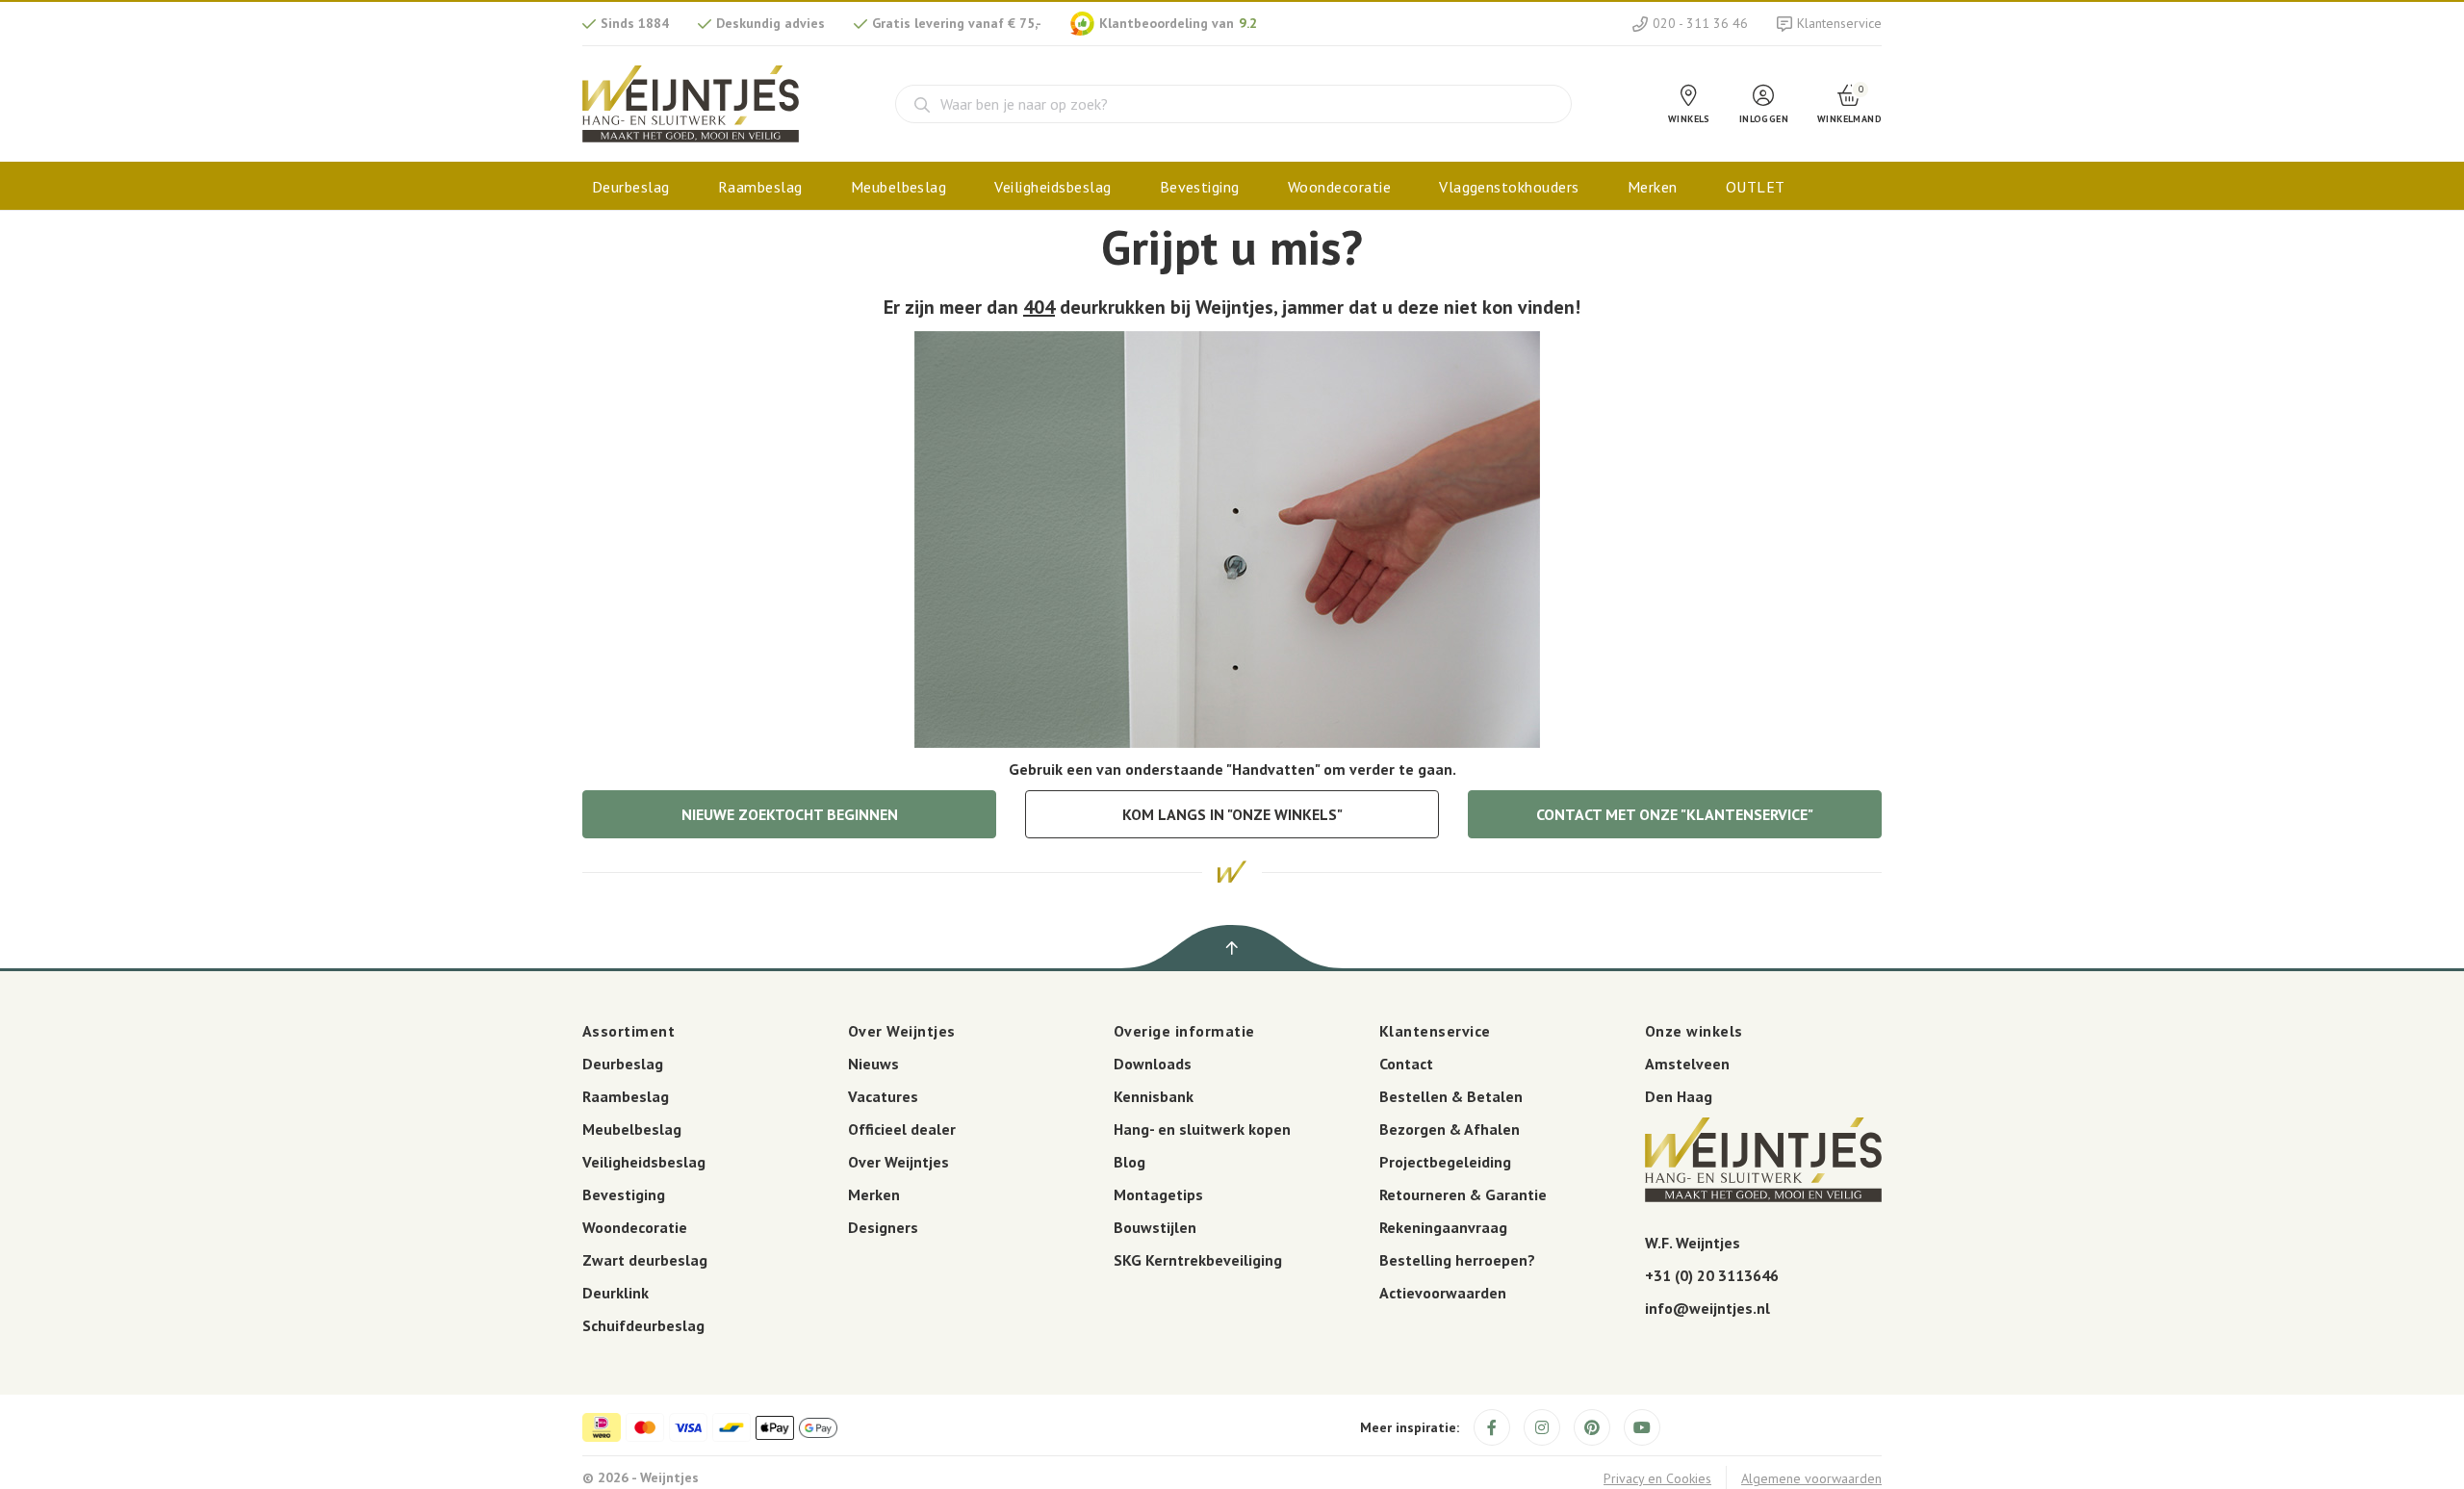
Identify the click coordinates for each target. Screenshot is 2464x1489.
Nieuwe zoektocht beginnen (790, 814)
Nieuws (873, 1064)
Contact (1406, 1064)
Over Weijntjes (898, 1162)
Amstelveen (1687, 1064)
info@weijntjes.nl (1707, 1308)
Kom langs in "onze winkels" (1232, 814)
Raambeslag (760, 187)
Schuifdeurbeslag (643, 1325)
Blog (1129, 1162)
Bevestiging (1200, 187)
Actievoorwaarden (1443, 1293)
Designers (883, 1227)
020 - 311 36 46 (1700, 23)
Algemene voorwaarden (1811, 1478)
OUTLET (1756, 187)
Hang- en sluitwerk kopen (1202, 1129)
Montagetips (1158, 1194)
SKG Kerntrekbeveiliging (1198, 1260)
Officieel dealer (902, 1129)
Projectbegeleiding (1445, 1162)
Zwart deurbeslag (645, 1260)
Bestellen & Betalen (1451, 1096)
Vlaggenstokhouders (1509, 187)
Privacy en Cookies (1657, 1478)
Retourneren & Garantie (1463, 1194)
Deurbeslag (631, 187)
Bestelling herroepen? (1457, 1260)
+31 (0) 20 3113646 (1712, 1275)
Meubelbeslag (899, 187)
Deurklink (616, 1293)
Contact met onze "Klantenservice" (1675, 814)
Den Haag (1679, 1096)
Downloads (1153, 1064)
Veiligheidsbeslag (1052, 187)
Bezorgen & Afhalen (1450, 1129)
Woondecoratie (1339, 187)
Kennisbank (1154, 1096)
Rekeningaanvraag (1443, 1227)
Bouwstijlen (1155, 1227)
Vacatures (883, 1096)
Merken (1653, 187)
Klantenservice (1839, 23)
